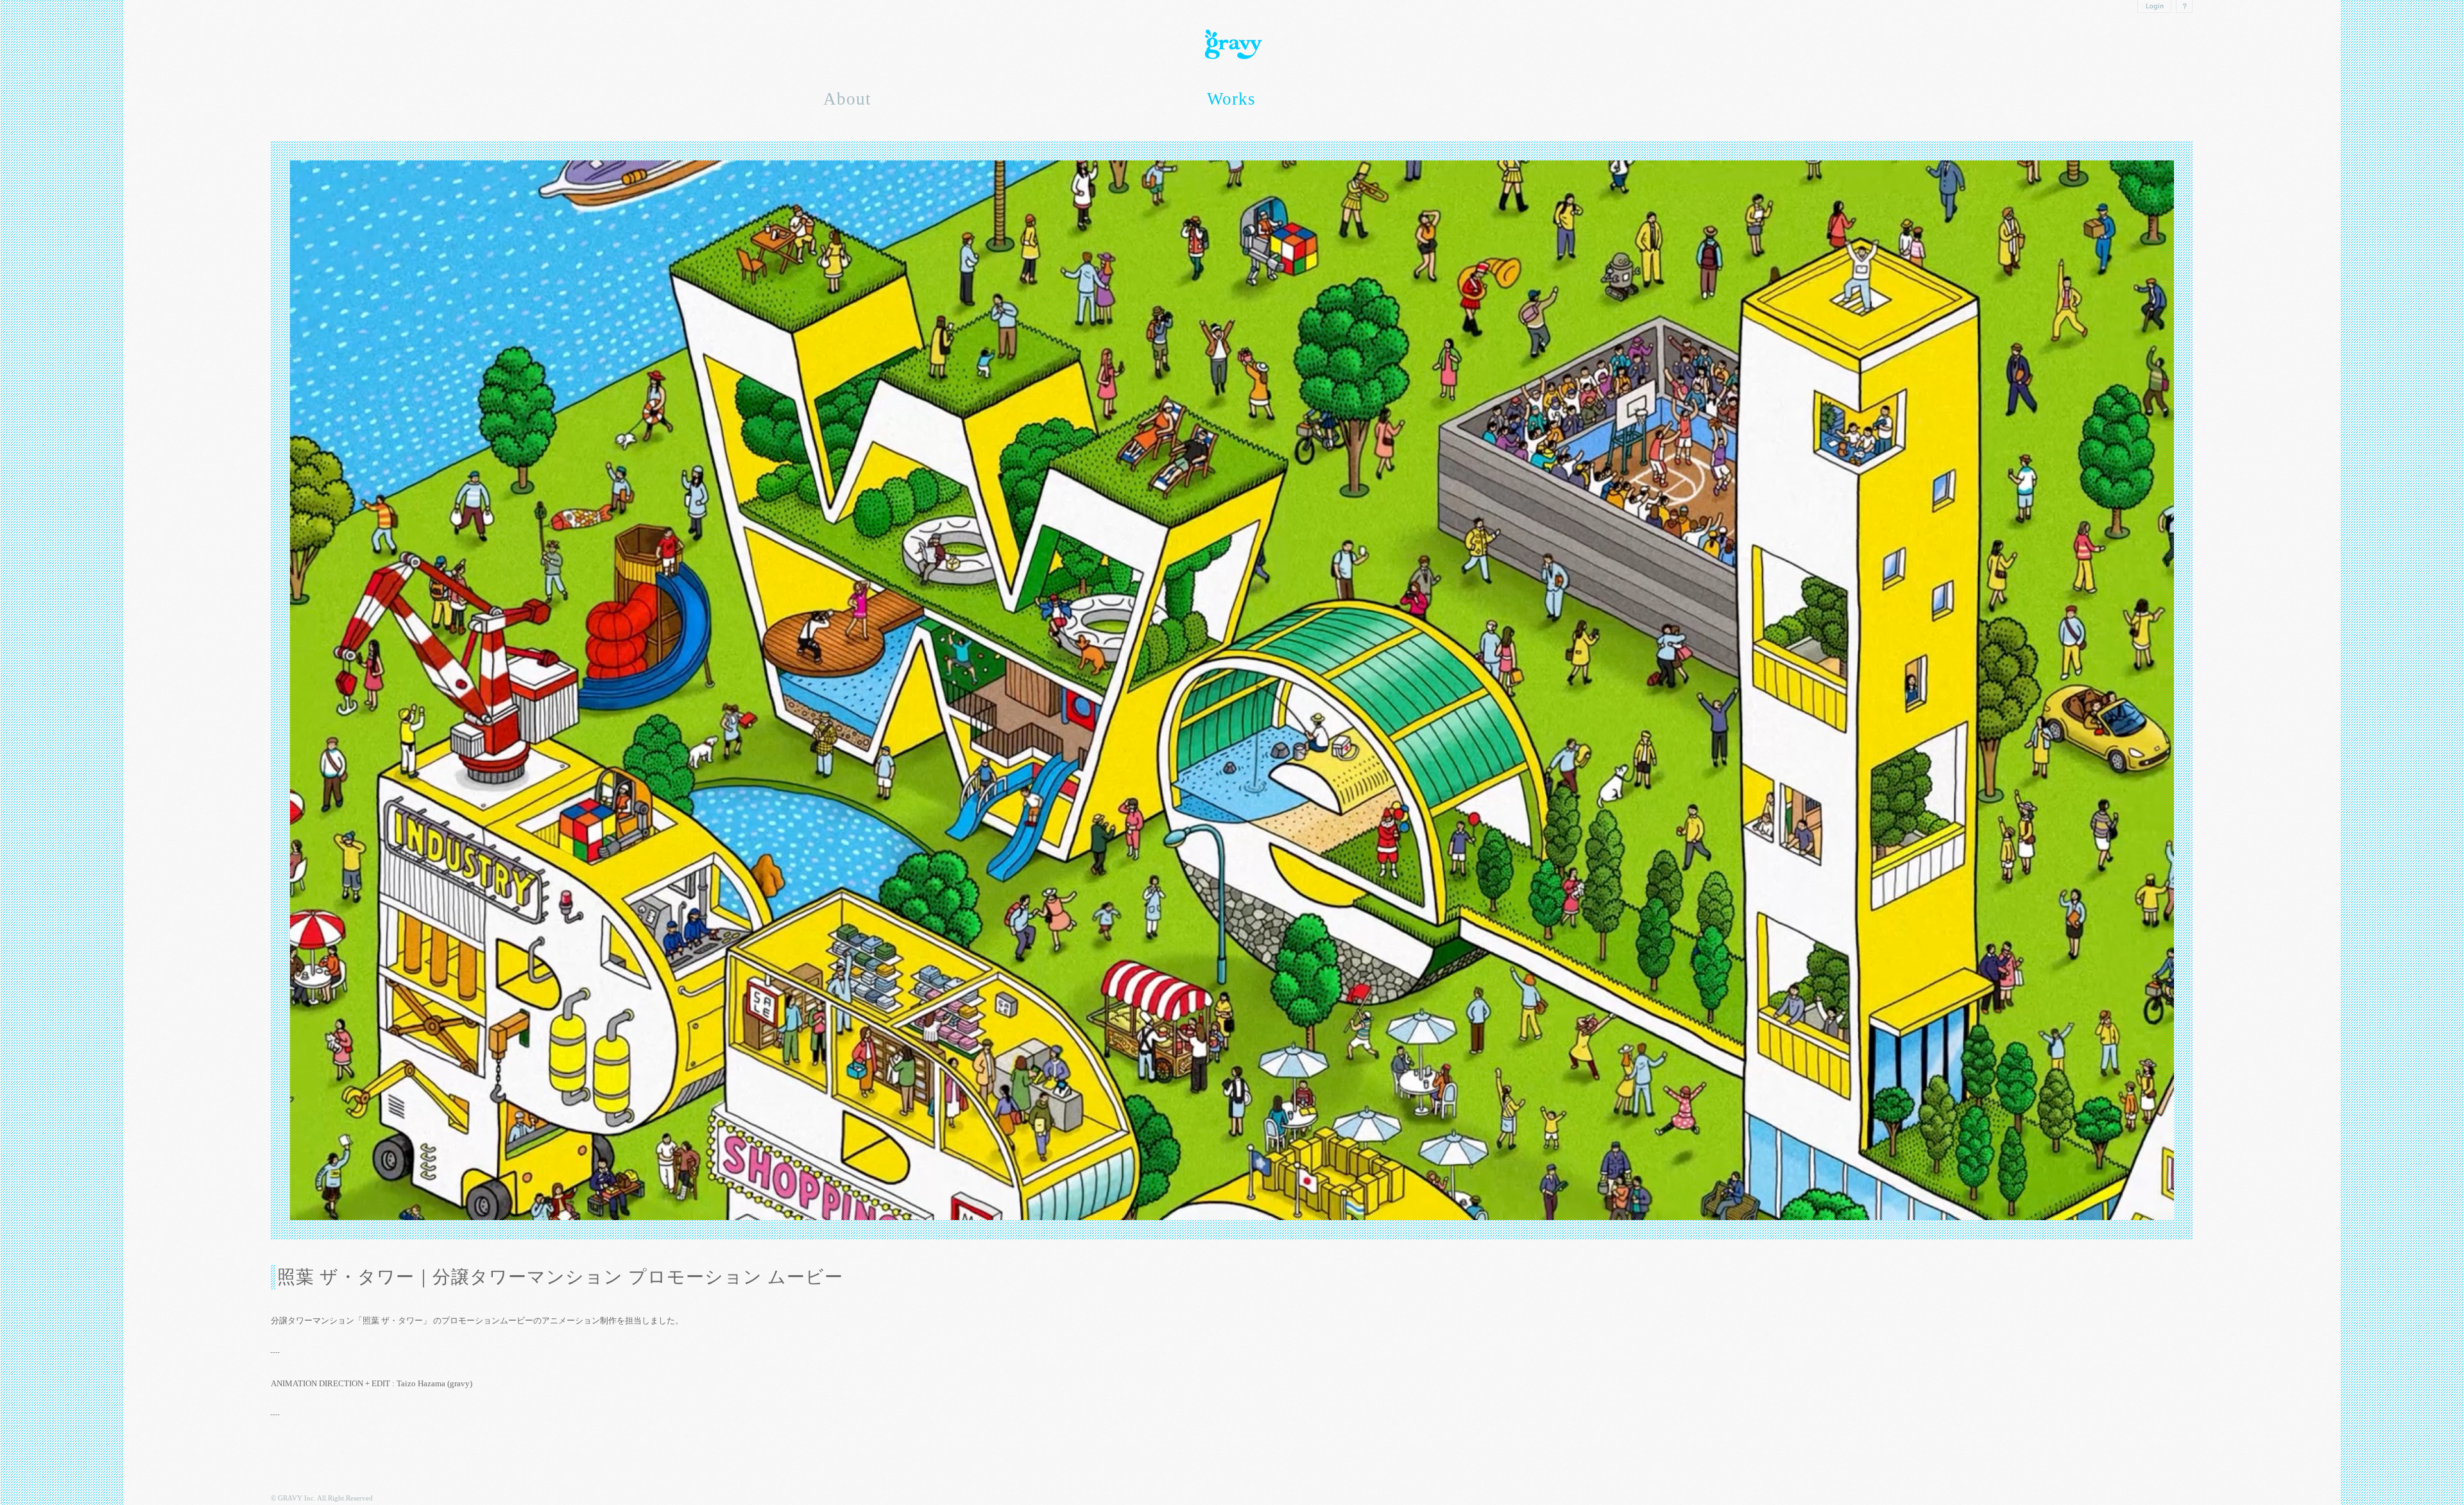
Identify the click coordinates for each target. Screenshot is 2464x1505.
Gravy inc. (1232, 45)
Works (1231, 99)
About (847, 99)
